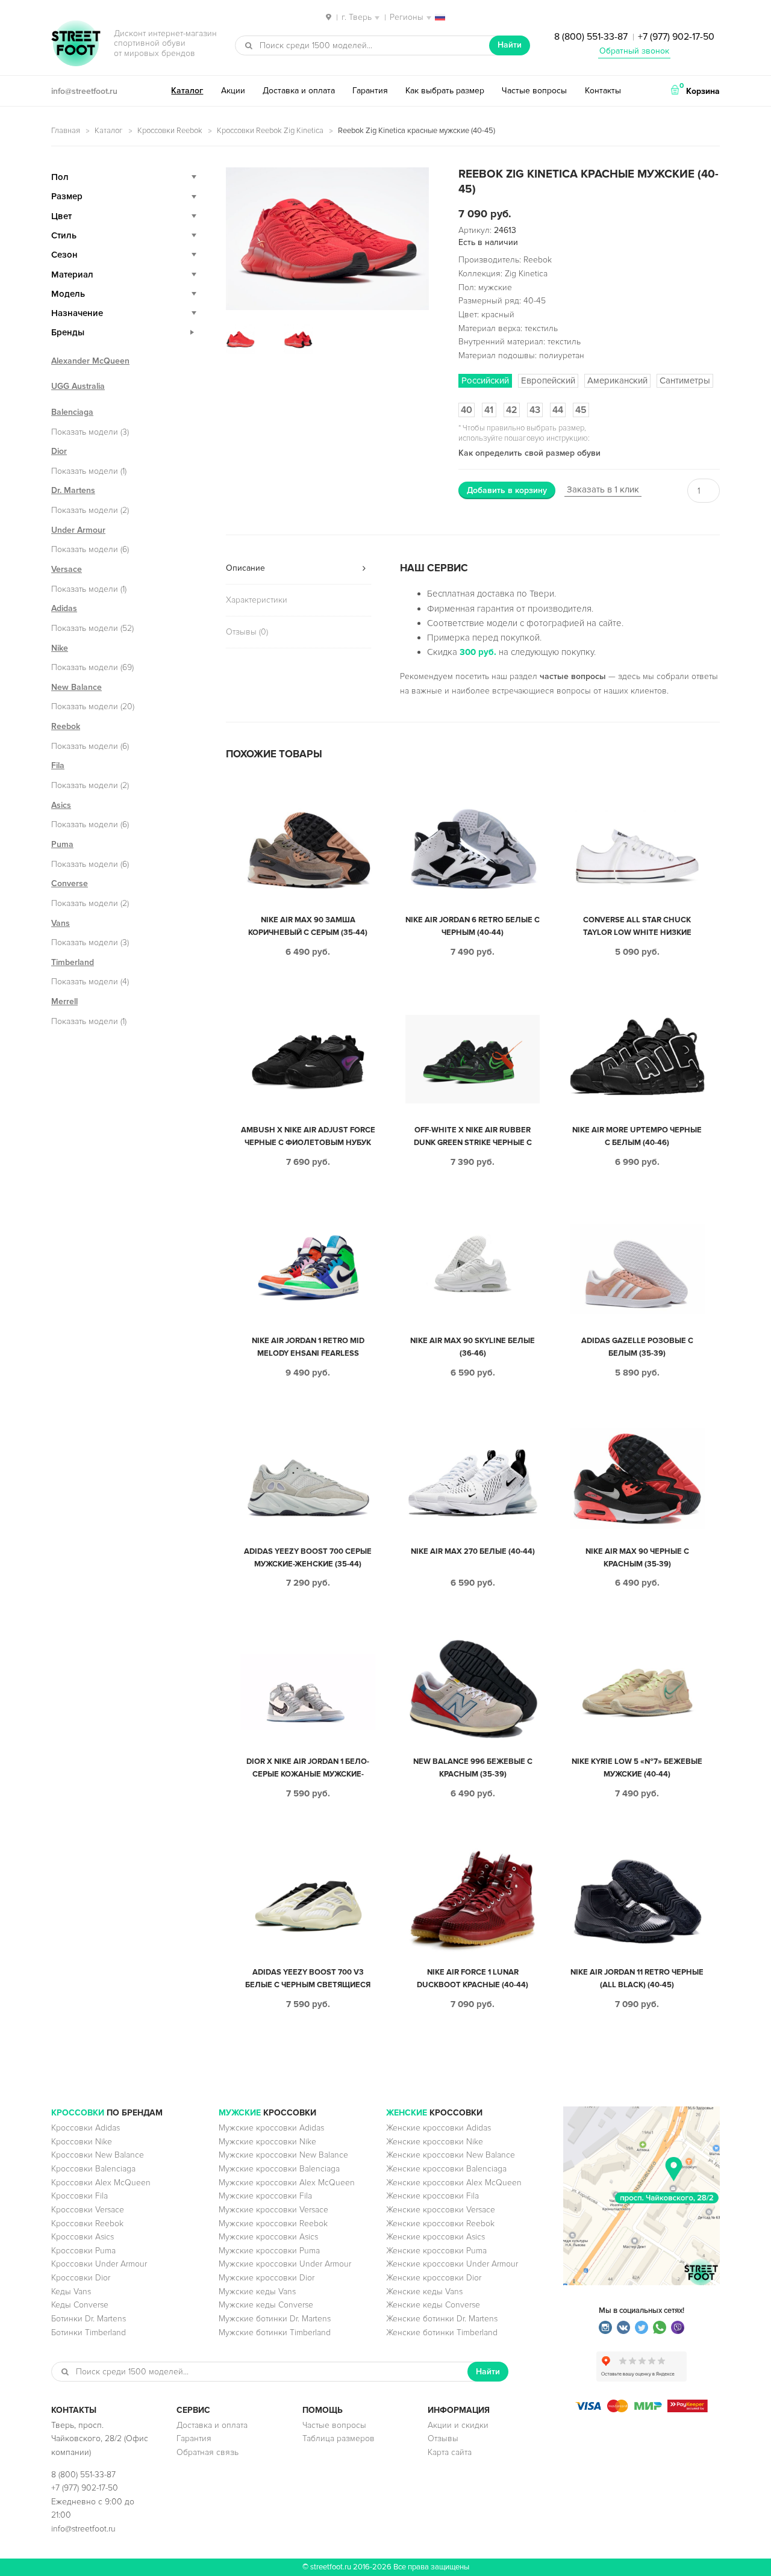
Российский (485, 380)
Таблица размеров (339, 2438)
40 (467, 410)
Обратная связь (208, 2452)
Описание (245, 568)
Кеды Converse (80, 2305)
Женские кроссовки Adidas (439, 2128)
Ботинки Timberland (89, 2332)
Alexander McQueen (90, 361)
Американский (617, 380)
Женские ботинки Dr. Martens (442, 2319)
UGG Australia (78, 386)
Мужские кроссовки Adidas (271, 2128)
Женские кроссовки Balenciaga (446, 2169)
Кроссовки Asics (83, 2237)
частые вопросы (573, 676)
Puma (62, 844)
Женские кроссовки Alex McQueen (454, 2183)
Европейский (548, 380)
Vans (61, 923)
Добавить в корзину (507, 490)
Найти (510, 45)
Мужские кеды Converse (266, 2305)
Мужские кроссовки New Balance (283, 2155)
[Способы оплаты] (641, 2410)
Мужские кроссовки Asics (268, 2237)
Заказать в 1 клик (603, 489)
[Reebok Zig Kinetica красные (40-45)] (328, 239)
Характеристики (257, 600)
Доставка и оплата (299, 91)
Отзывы (443, 2438)
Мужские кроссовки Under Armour (285, 2264)
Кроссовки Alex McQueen (101, 2183)
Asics (61, 805)
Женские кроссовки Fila (432, 2196)
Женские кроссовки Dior (434, 2278)
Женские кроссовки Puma (436, 2251)
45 (581, 410)
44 (558, 410)
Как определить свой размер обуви (529, 453)
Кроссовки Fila (80, 2196)
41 (489, 410)
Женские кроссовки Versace (441, 2210)
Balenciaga (72, 412)
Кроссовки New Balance (98, 2155)
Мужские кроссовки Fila (265, 2196)
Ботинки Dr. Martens (89, 2319)
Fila (58, 765)
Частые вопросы (534, 91)
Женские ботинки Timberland (442, 2332)
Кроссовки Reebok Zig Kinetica (270, 131)
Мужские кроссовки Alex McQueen (287, 2183)
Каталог (187, 91)
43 (535, 410)
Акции (233, 91)
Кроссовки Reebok (170, 131)
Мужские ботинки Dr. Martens (275, 2319)
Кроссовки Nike (82, 2142)
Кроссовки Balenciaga (93, 2169)
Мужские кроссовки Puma (269, 2251)
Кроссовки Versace (88, 2210)
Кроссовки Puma (83, 2251)
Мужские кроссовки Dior (267, 2278)
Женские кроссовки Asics (435, 2237)
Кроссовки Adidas (86, 2128)
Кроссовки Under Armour (99, 2264)
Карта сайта (450, 2452)
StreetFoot (76, 45)
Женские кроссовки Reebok (440, 2224)
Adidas (64, 608)
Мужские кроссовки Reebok (273, 2224)
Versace (67, 569)
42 (512, 410)
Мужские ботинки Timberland (275, 2332)
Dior (59, 451)
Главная (66, 131)
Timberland (73, 962)
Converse (70, 883)
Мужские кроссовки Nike (267, 2142)
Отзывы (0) (247, 632)
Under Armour (78, 530)
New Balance (76, 687)
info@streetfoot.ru (84, 91)
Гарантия (370, 91)
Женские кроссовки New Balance (451, 2155)
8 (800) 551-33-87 (591, 37)
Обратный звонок (634, 51)
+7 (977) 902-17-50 (676, 37)
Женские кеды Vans (424, 2292)
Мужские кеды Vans (257, 2292)
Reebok (66, 726)
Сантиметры (685, 380)
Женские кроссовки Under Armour (452, 2264)
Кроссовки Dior (81, 2278)
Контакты (603, 91)
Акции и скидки (458, 2425)
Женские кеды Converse (433, 2305)
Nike (60, 648)
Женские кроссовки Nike (435, 2142)
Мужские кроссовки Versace (273, 2210)
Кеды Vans (71, 2292)
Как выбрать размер (445, 91)
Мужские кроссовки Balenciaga (279, 2169)
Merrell (64, 1001)
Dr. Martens (73, 490)
